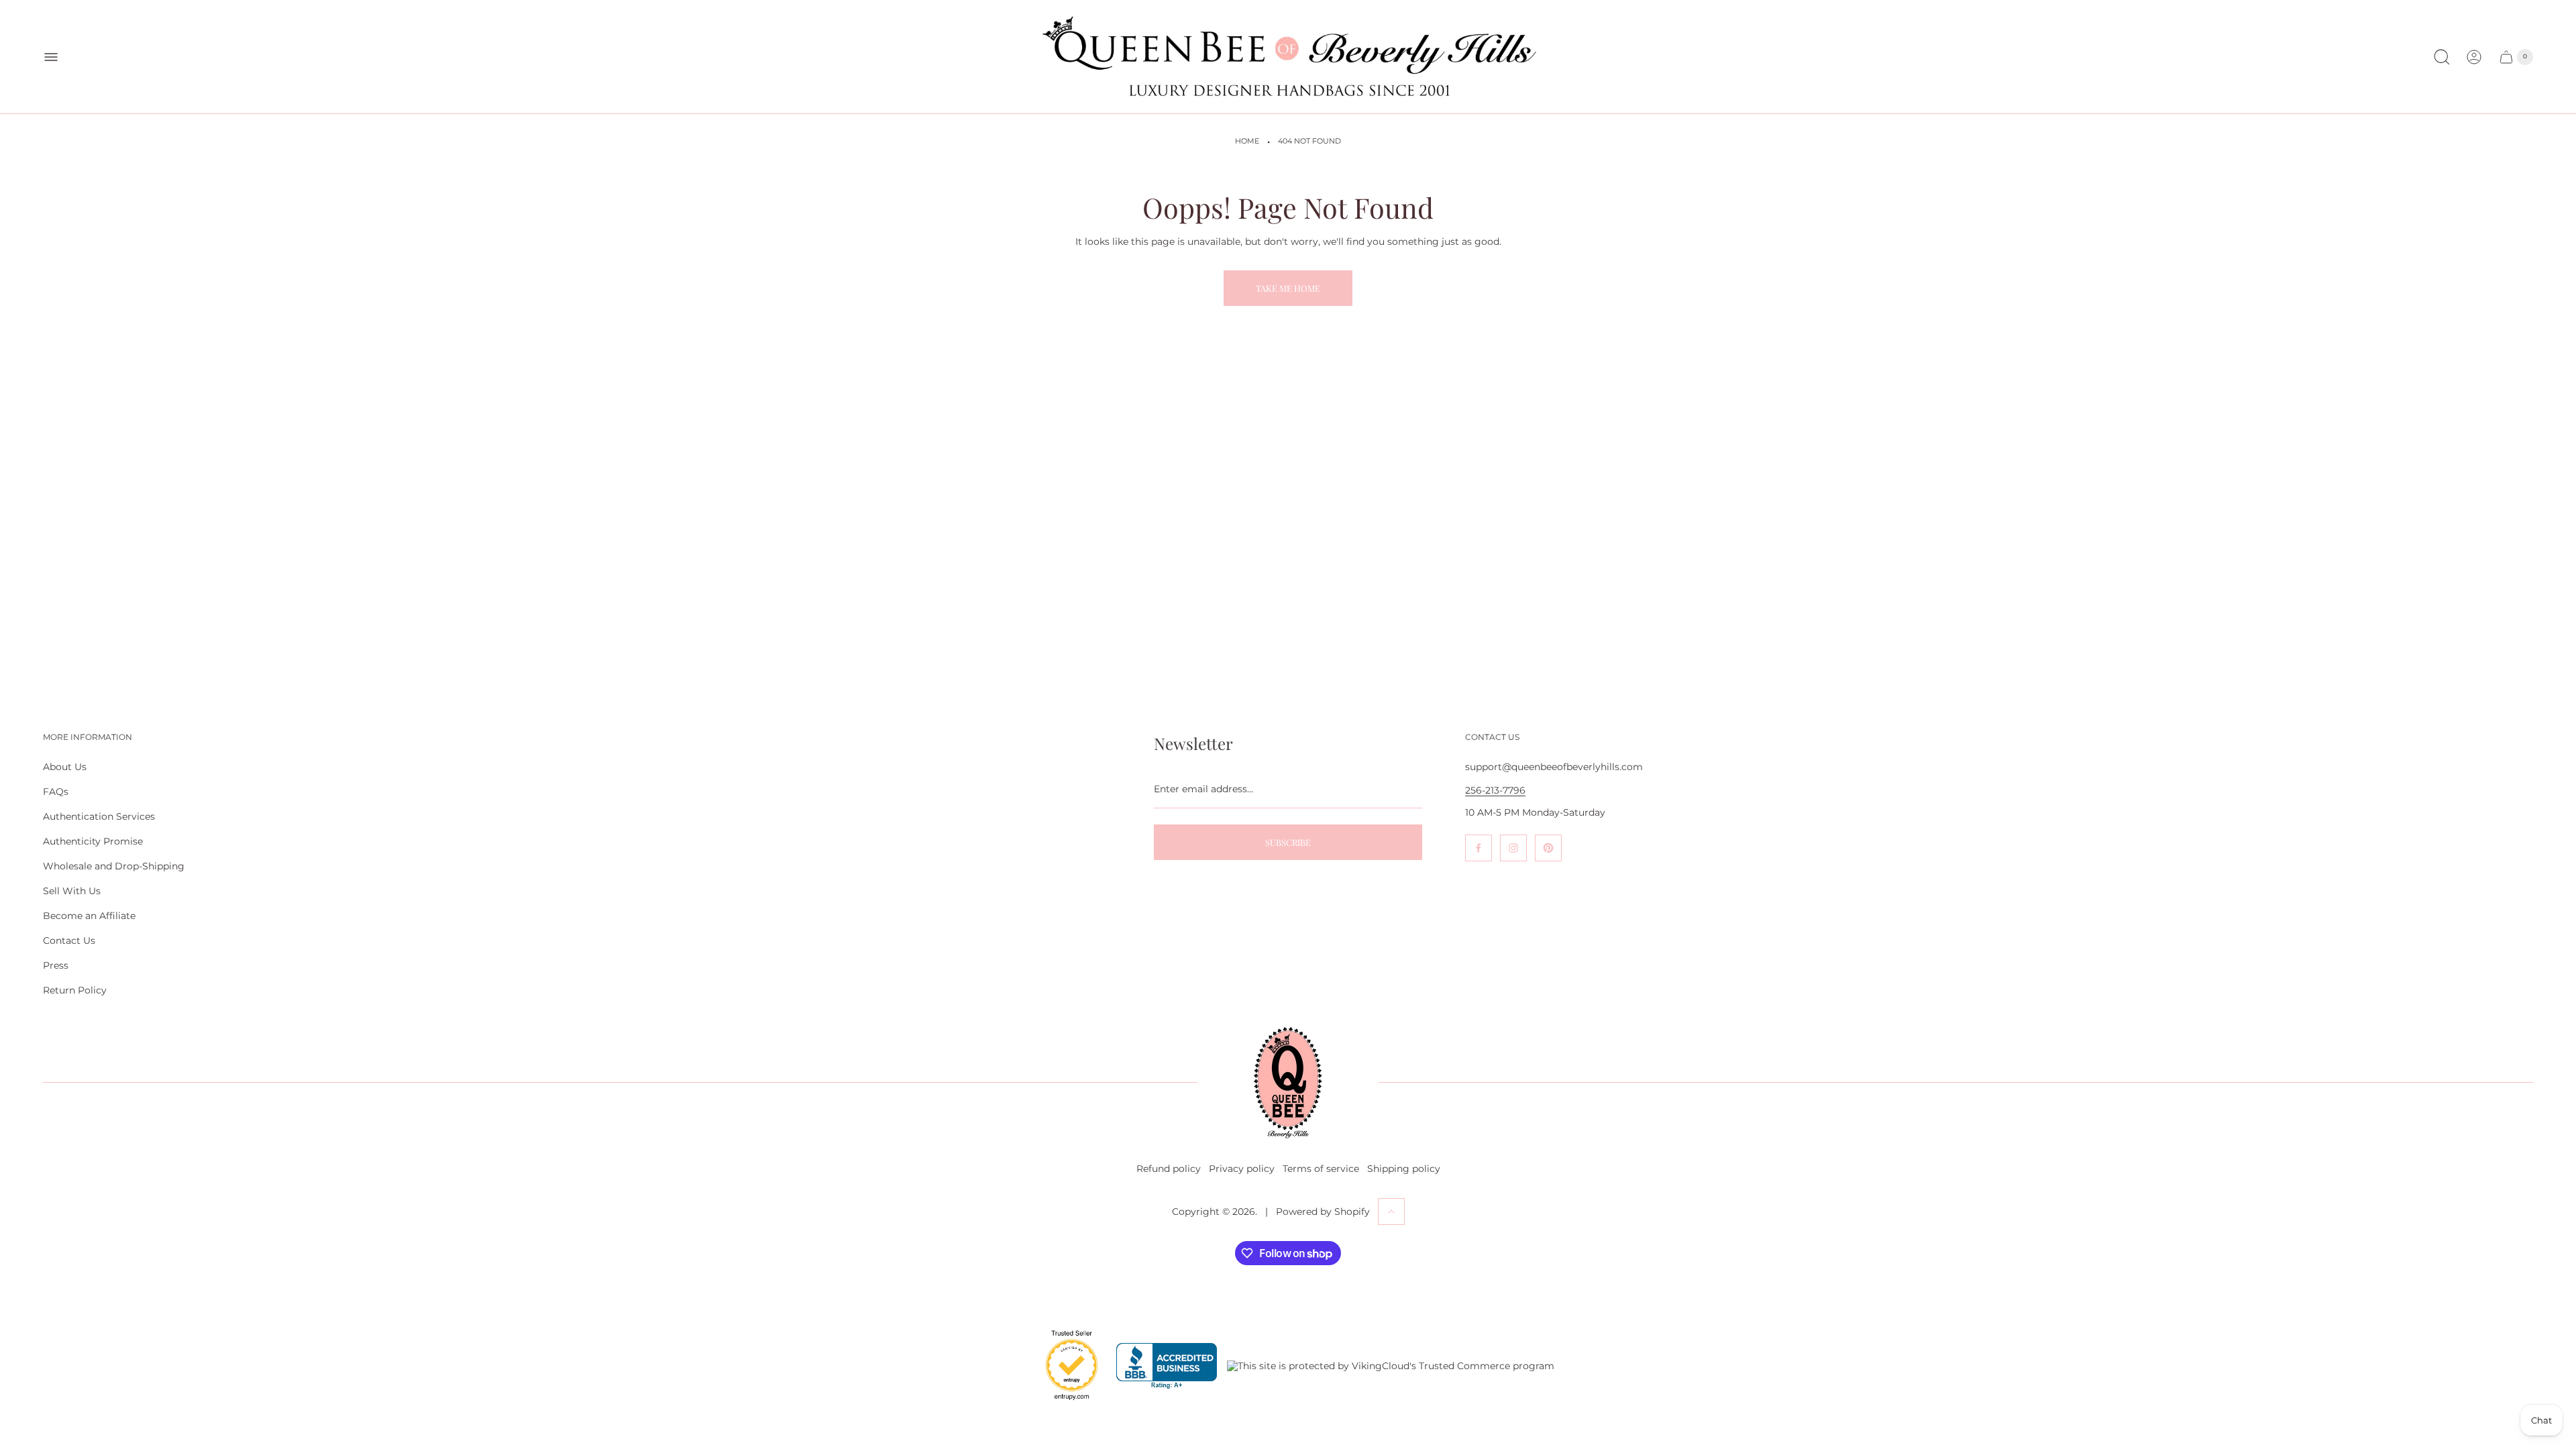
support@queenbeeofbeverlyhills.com (1554, 767)
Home (1247, 141)
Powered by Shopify (1323, 1212)
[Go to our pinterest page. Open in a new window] (1548, 848)
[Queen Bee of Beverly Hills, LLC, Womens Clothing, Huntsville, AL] (1167, 1366)
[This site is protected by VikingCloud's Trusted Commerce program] (1391, 1366)
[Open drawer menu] (51, 57)
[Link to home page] (1288, 1083)
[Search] (2442, 57)
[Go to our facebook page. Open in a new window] (1479, 848)
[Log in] (2474, 57)
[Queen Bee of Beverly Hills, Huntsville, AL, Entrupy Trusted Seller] (1064, 1403)
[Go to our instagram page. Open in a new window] (1513, 848)
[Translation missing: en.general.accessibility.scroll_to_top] (1391, 1212)
